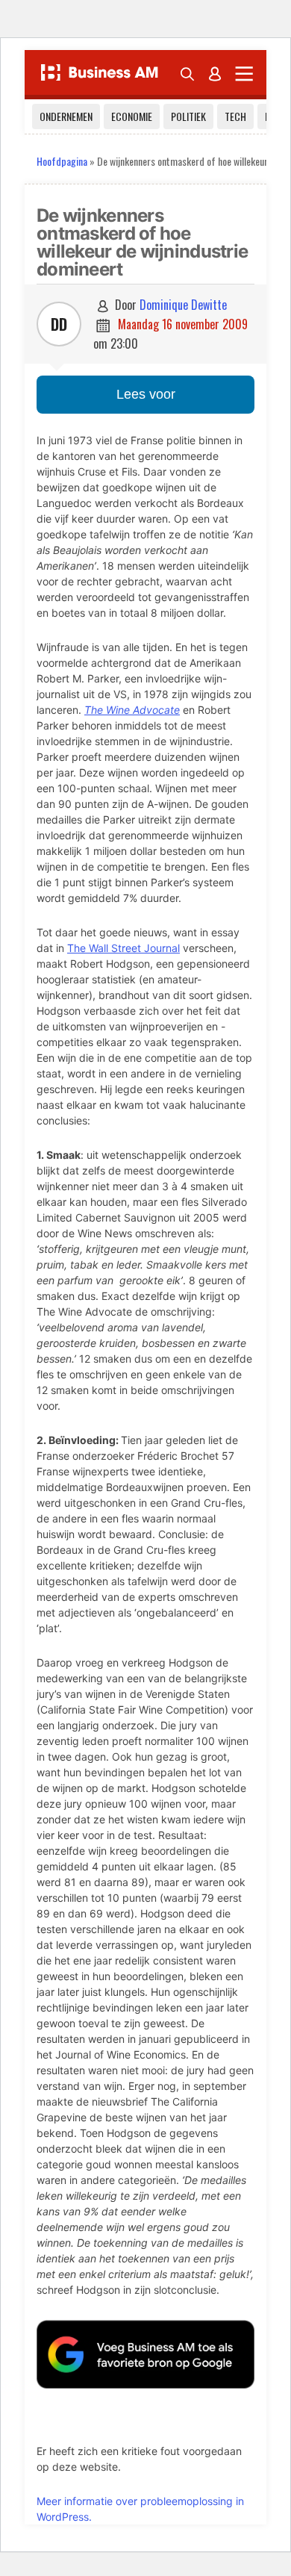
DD (59, 324)
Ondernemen (66, 116)
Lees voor (146, 394)
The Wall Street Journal (123, 948)
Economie (132, 116)
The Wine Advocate (132, 710)
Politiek (188, 116)
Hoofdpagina (62, 161)
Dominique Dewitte (183, 305)
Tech (235, 116)
